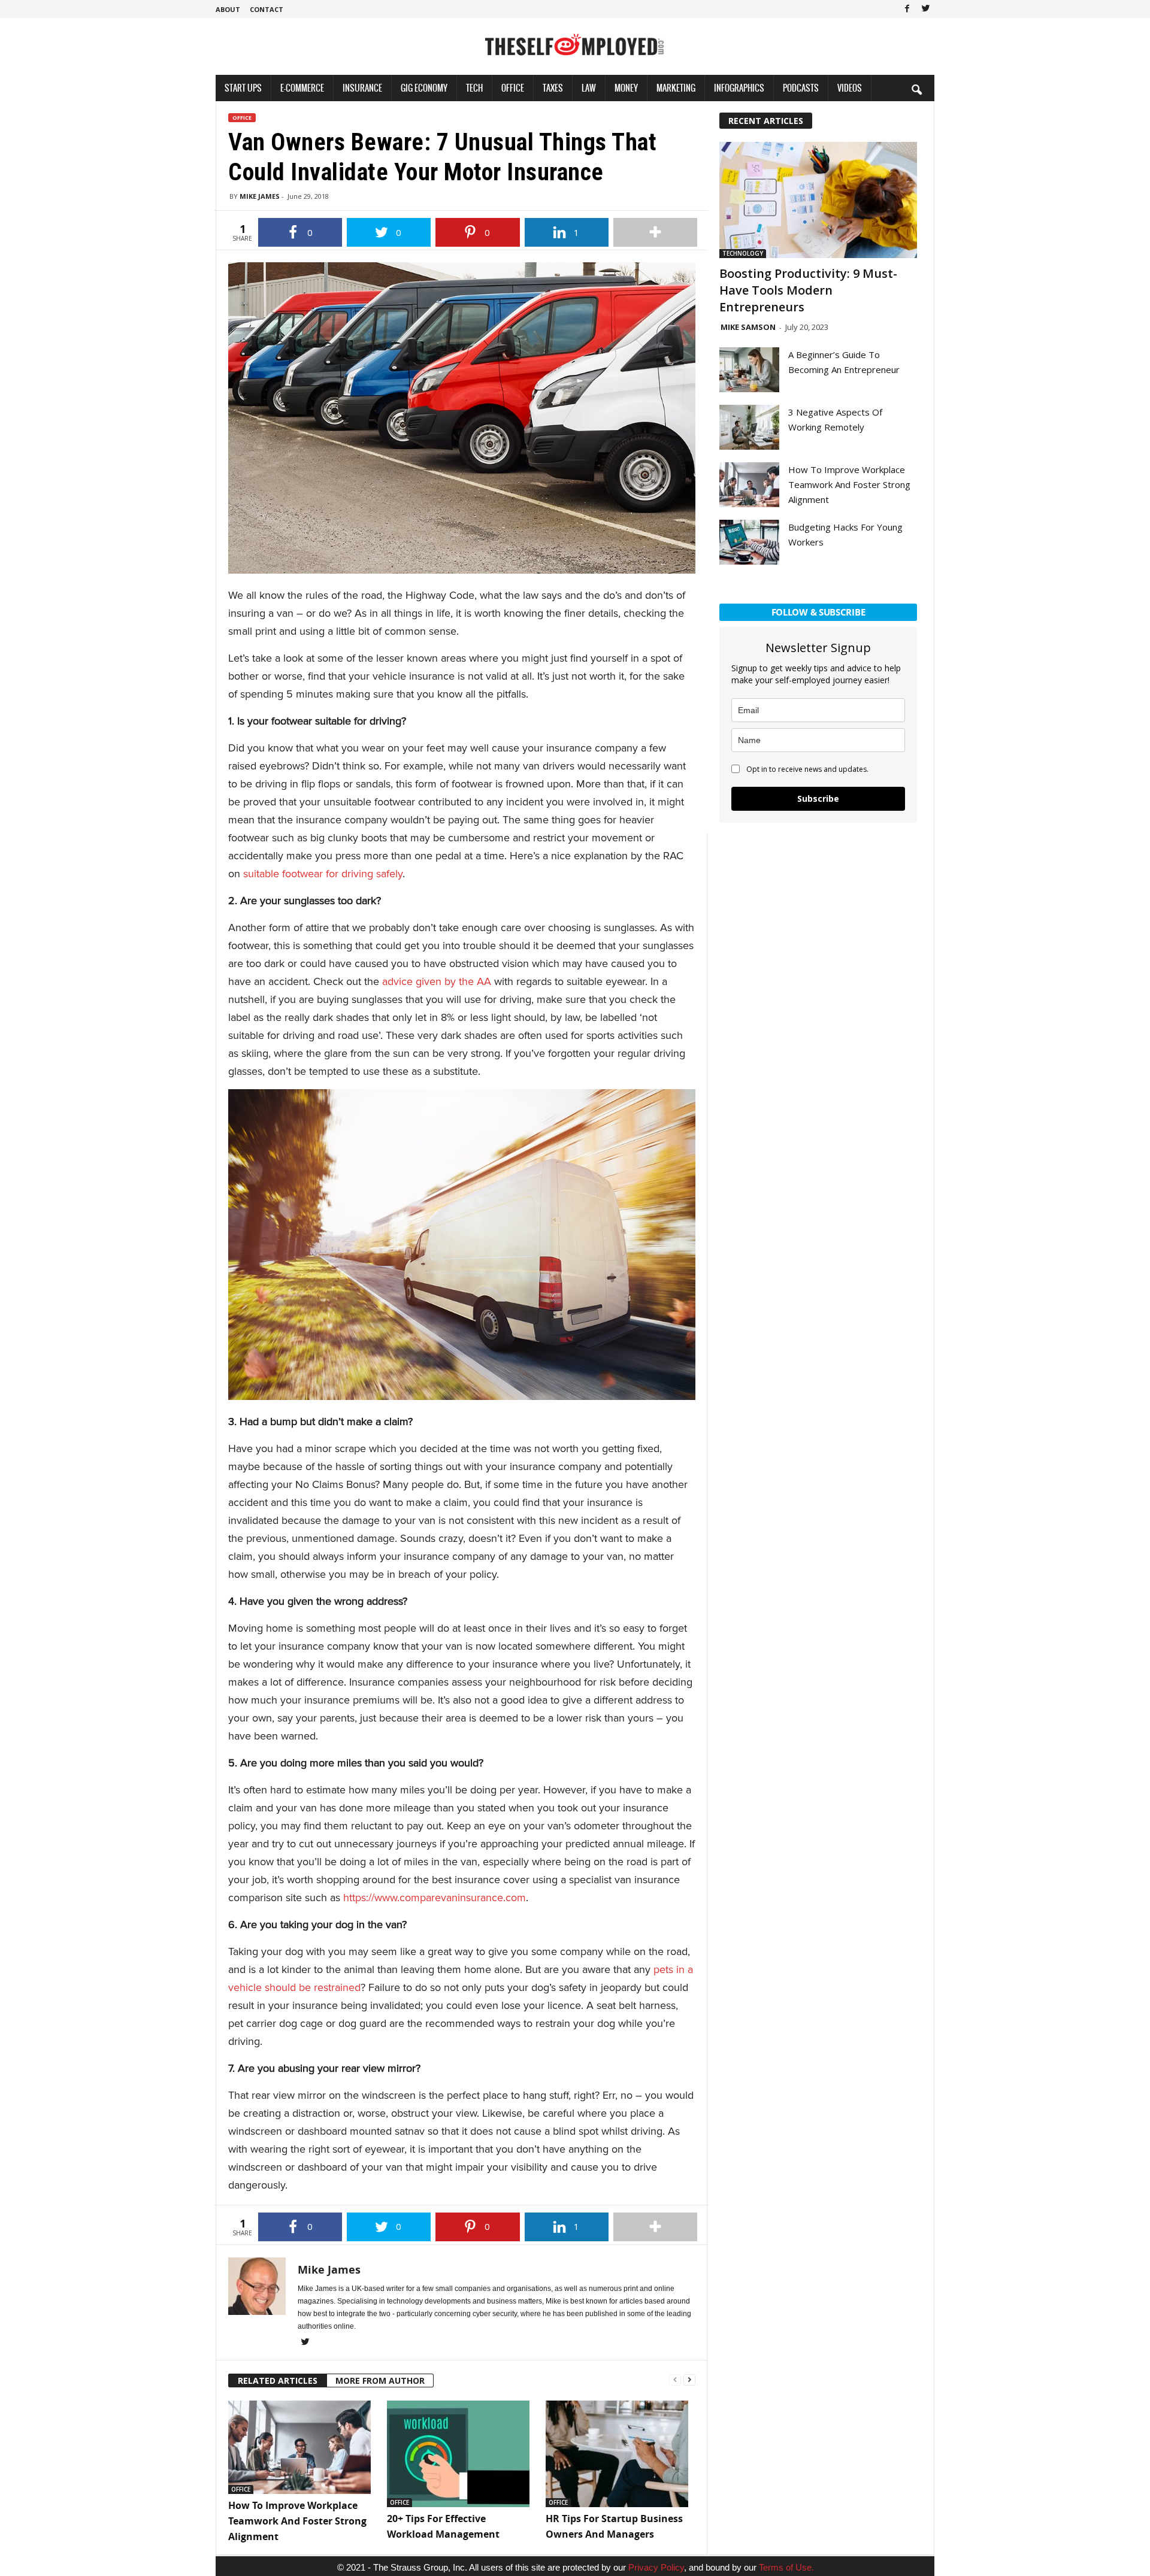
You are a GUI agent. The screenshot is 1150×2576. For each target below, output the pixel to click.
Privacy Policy (656, 2567)
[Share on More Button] (655, 232)
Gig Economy (424, 88)
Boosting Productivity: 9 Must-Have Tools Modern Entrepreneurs (808, 290)
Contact (267, 9)
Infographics (739, 88)
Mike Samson (748, 327)
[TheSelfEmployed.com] (575, 51)
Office (513, 88)
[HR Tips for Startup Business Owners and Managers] (619, 2454)
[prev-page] (675, 2379)
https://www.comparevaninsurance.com (435, 1898)
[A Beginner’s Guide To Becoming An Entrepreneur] (749, 370)
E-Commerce (302, 88)
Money (626, 88)
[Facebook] (907, 9)
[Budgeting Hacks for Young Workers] (749, 542)
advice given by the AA (437, 981)
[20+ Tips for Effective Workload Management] (460, 2454)
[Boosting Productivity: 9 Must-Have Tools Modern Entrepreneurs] (818, 200)
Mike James (260, 196)
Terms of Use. (786, 2567)
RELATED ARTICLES (278, 2380)
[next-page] (689, 2379)
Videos (850, 88)
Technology (743, 253)
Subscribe (818, 798)
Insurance (362, 88)
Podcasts (801, 88)
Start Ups (243, 88)
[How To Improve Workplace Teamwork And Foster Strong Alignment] (302, 2447)
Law (589, 88)
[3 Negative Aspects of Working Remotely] (749, 427)
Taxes (553, 88)
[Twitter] (925, 9)
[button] (916, 89)
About (228, 9)
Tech (474, 88)
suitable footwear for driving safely (323, 874)
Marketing (676, 88)
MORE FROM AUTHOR (380, 2380)
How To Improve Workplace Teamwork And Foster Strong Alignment (297, 2521)
